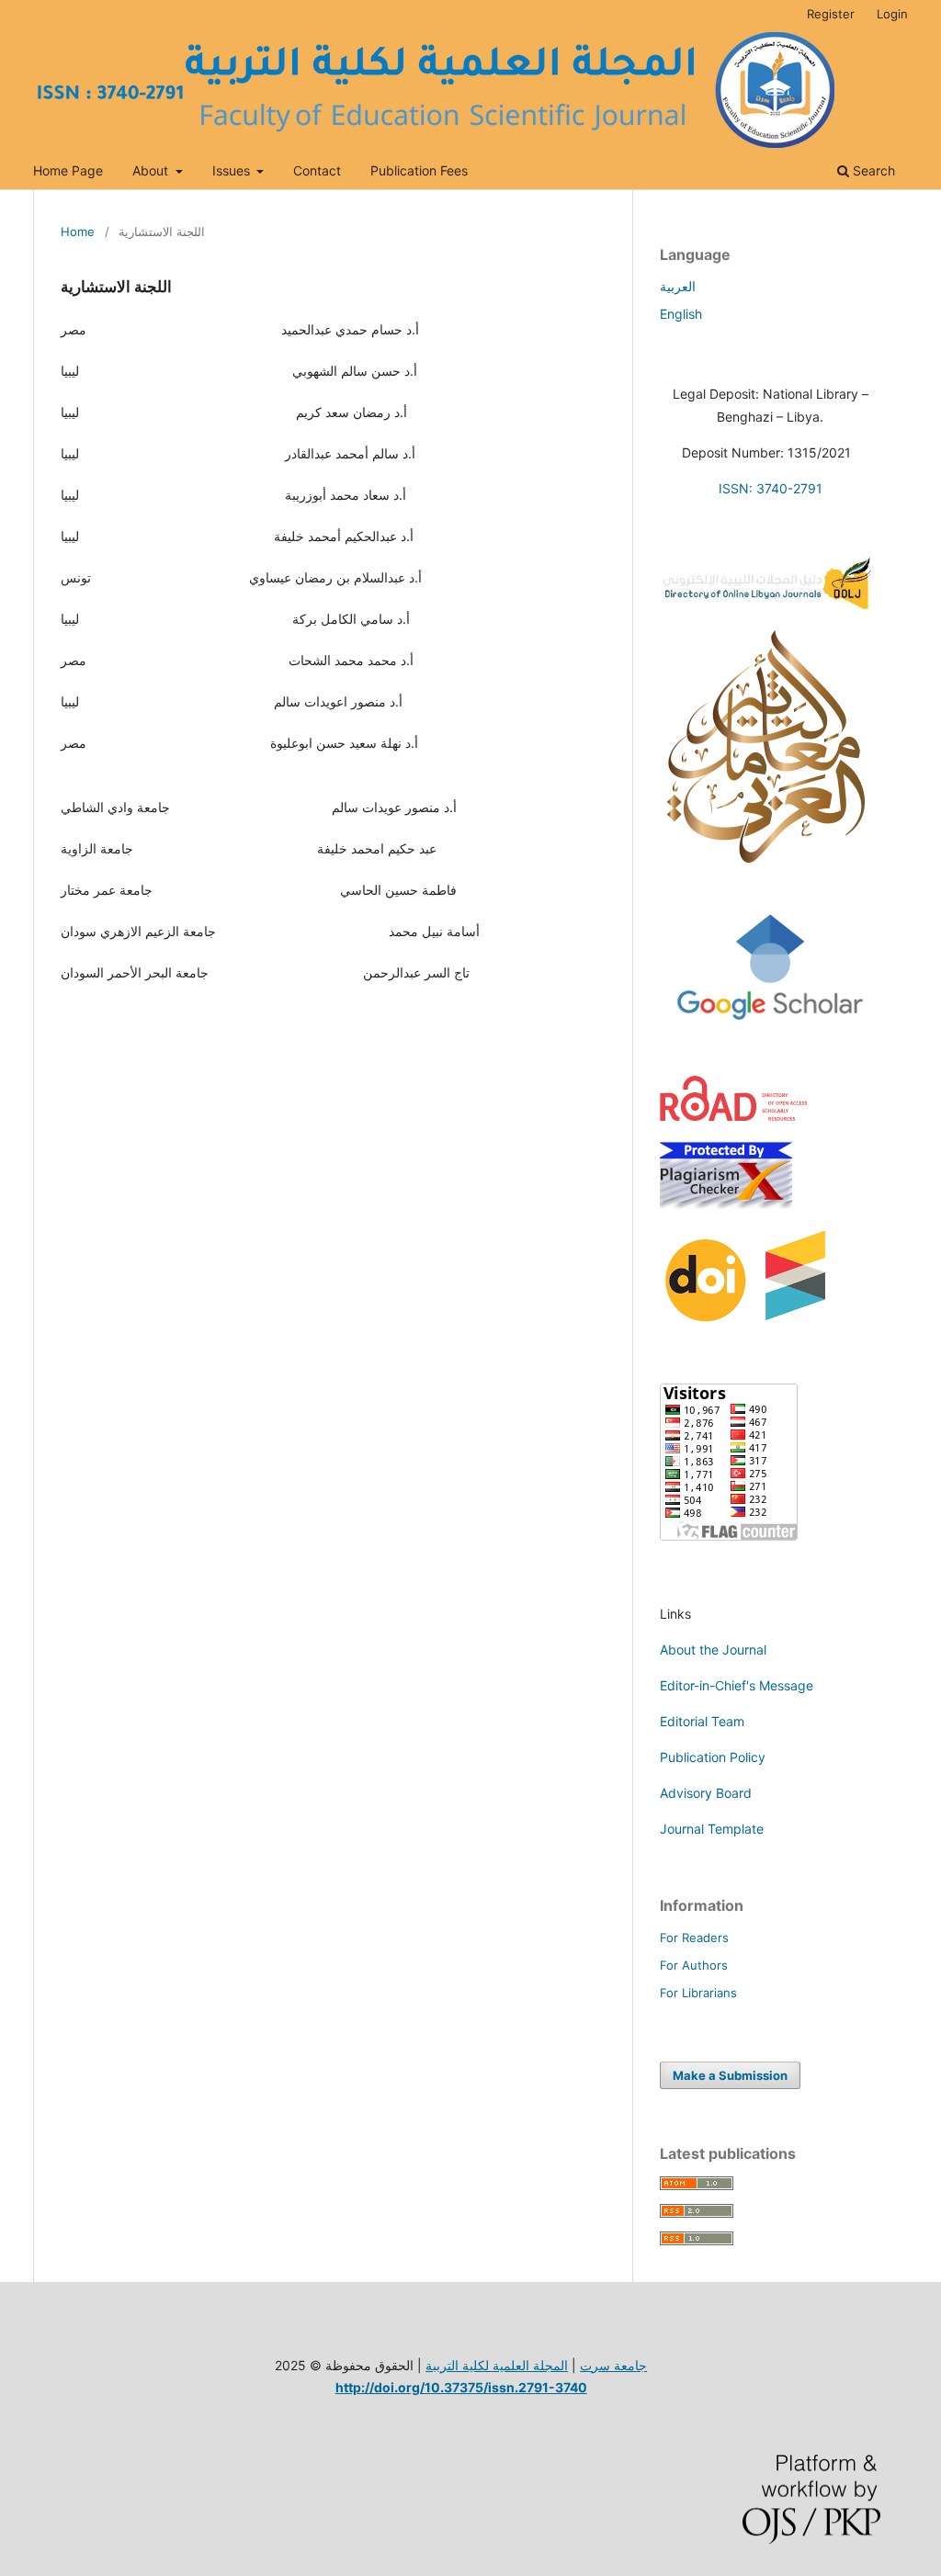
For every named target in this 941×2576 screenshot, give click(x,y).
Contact (317, 170)
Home (78, 232)
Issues (233, 170)
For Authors (694, 1965)
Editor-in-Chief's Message (737, 1685)
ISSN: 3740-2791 (771, 488)
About (152, 170)
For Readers (694, 1938)
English (681, 314)
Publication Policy (713, 1757)
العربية (678, 286)
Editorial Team (702, 1721)
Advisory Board (706, 1793)
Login (892, 14)
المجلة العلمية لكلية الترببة (497, 2365)
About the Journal (713, 1650)
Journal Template (712, 1829)
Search (872, 170)
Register (831, 14)
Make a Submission (730, 2075)
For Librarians (698, 1993)
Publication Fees (419, 170)
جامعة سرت (613, 2365)
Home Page (68, 170)
